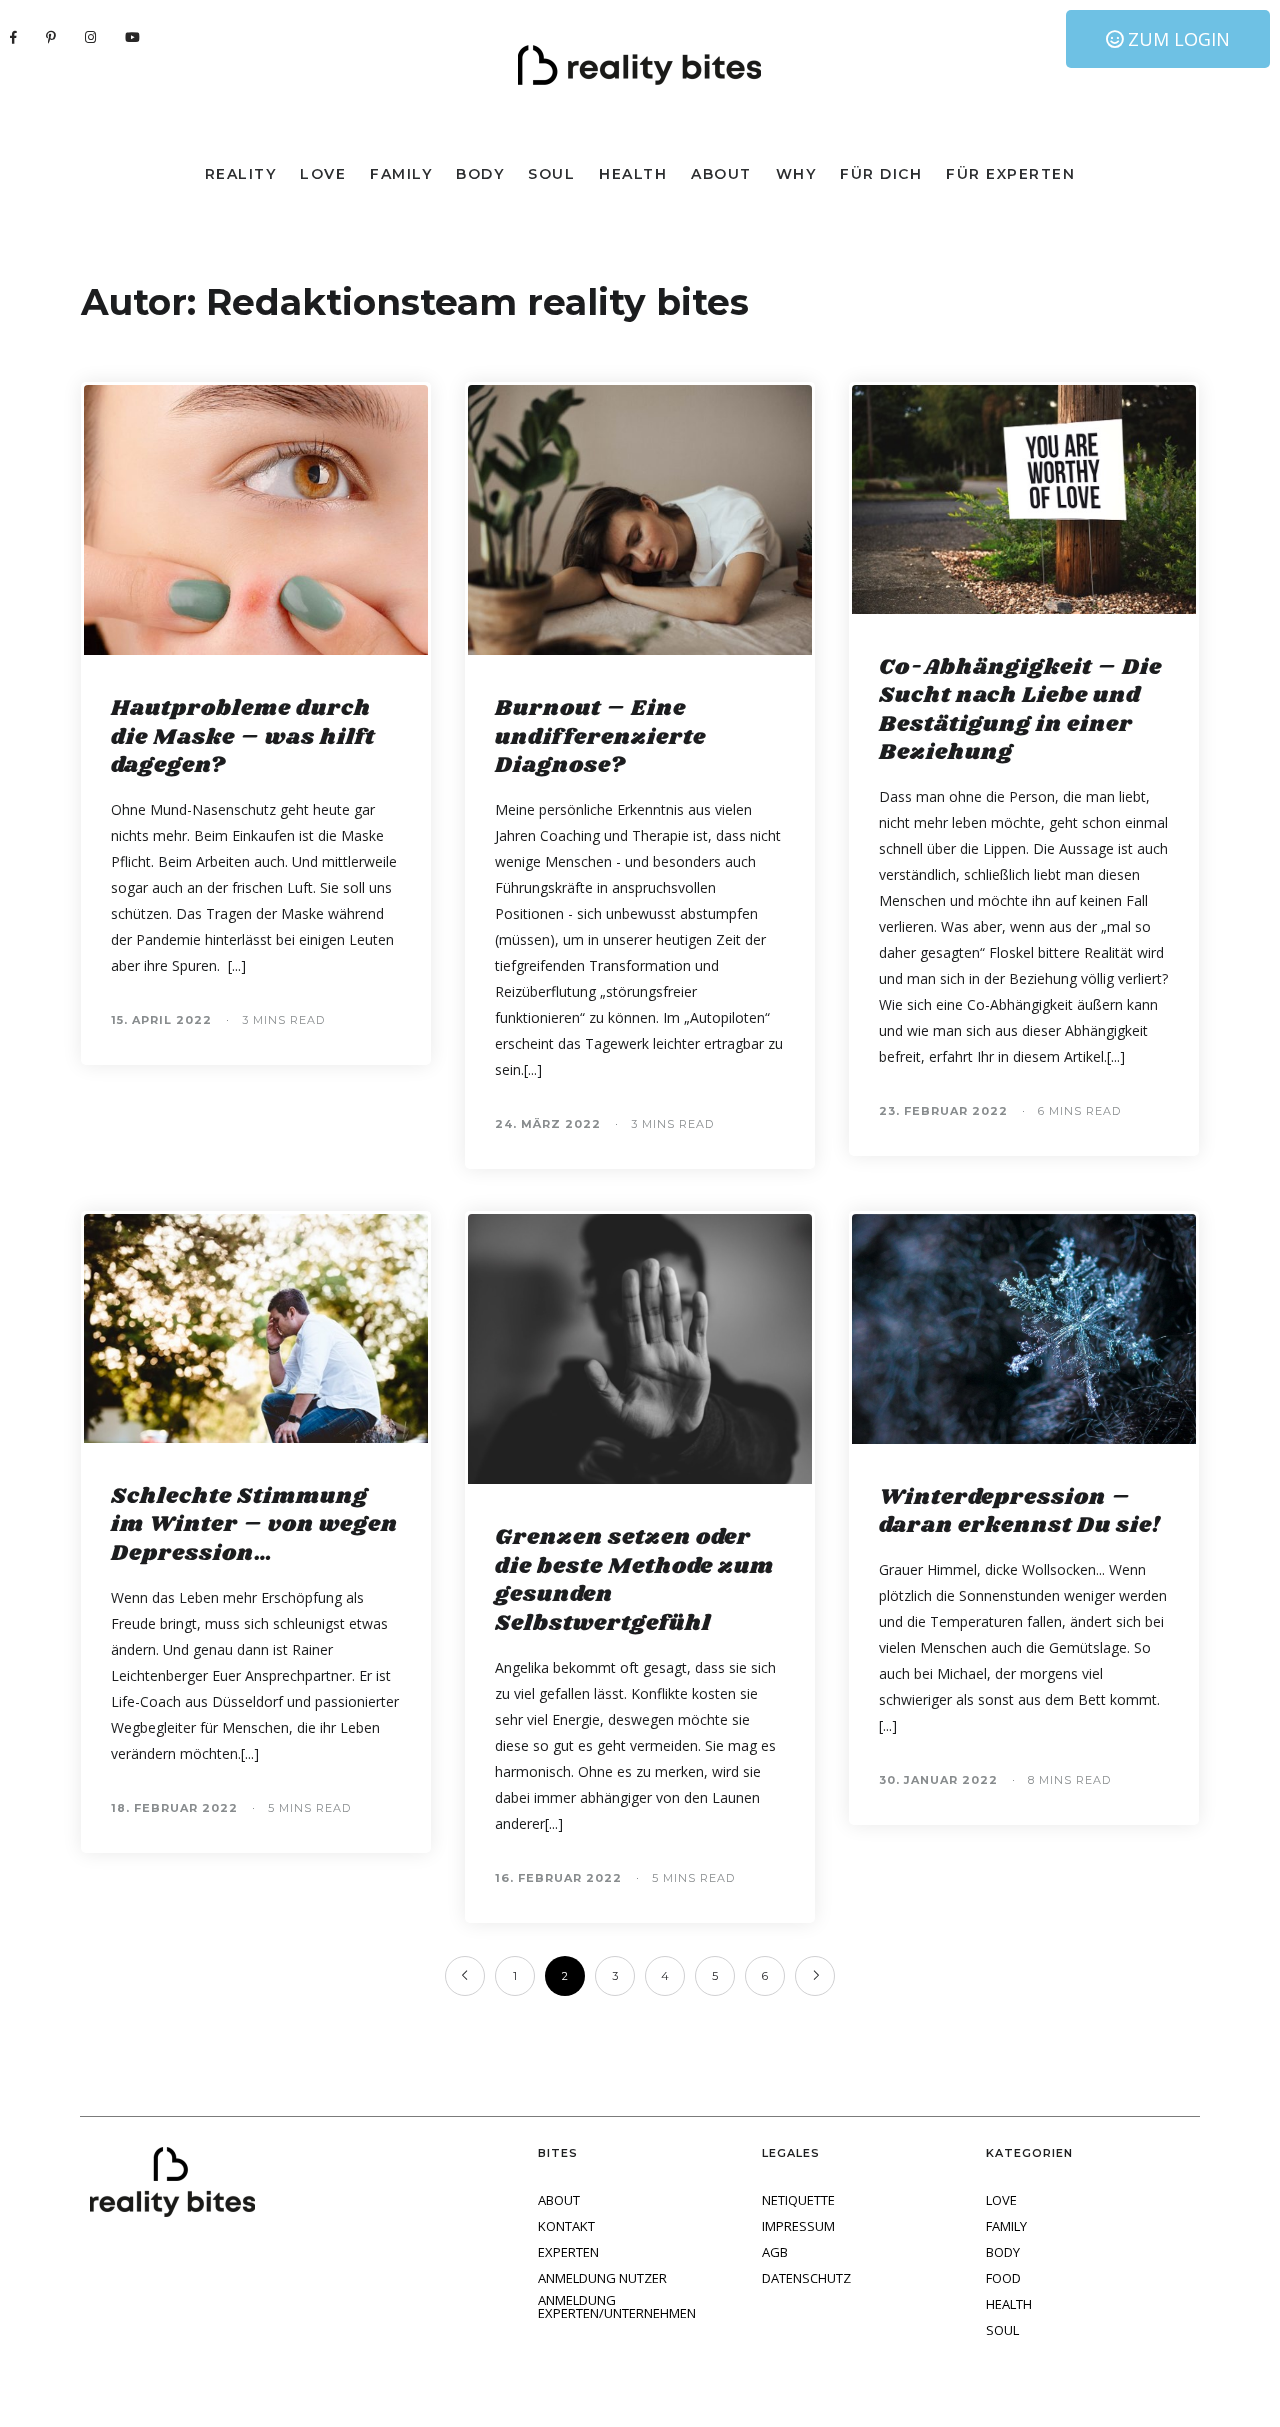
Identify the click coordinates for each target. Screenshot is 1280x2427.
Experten (568, 2252)
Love (323, 174)
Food (1003, 2278)
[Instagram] (91, 37)
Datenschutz (806, 2278)
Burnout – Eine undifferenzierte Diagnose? (600, 737)
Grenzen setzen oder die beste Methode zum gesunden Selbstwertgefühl (634, 1580)
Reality (241, 174)
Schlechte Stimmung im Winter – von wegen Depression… (254, 1525)
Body (480, 174)
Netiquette (798, 2200)
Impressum (798, 2226)
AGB (775, 2252)
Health (633, 174)
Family (401, 174)
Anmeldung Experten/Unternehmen (617, 2307)
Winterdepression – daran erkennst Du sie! (1020, 1512)
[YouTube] (133, 37)
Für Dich (881, 174)
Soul (551, 174)
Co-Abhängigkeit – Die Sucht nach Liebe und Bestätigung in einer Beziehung (1020, 710)
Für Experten (1010, 174)
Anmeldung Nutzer (602, 2278)
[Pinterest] (51, 37)
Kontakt (566, 2226)
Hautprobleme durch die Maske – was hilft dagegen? (243, 737)
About (721, 174)
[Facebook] (14, 37)
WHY (796, 174)
